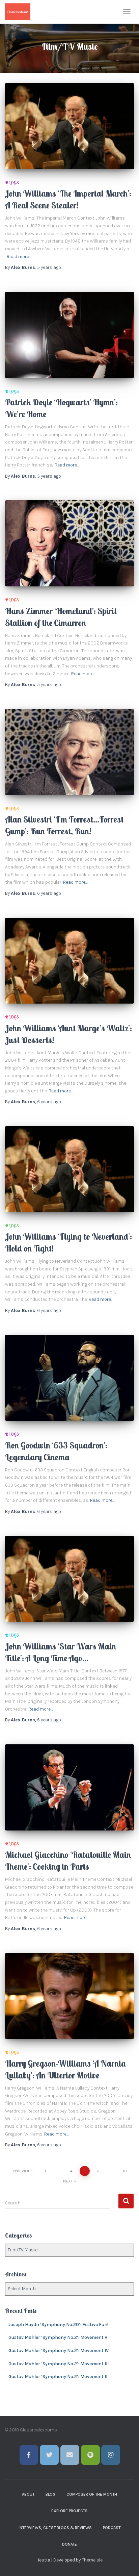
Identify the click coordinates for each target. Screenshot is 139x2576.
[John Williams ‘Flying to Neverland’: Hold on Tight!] (69, 1169)
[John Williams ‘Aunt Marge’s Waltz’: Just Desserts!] (69, 961)
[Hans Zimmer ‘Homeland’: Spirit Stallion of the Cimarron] (69, 543)
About (28, 2494)
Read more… (19, 257)
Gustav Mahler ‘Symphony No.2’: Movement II (58, 2377)
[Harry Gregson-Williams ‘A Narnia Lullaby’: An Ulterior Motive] (69, 1996)
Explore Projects (69, 2511)
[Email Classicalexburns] (70, 2455)
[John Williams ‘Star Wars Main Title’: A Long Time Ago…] (69, 1579)
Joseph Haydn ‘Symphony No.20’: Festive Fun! (58, 2325)
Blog (50, 2494)
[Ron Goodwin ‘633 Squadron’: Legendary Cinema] (69, 1378)
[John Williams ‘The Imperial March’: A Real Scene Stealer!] (69, 126)
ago (49, 267)
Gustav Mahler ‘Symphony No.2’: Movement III (59, 2364)
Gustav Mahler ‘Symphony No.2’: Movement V (58, 2337)
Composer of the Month (92, 2494)
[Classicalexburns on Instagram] (111, 2455)
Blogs (12, 183)
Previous (24, 2171)
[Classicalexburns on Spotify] (90, 2455)
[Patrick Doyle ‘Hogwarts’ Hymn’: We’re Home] (69, 335)
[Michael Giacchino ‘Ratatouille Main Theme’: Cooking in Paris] (69, 1787)
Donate (69, 2544)
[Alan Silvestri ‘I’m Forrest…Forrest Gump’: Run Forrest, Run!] (69, 752)
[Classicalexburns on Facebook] (29, 2455)
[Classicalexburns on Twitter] (49, 2455)
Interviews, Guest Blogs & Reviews (55, 2528)
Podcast (112, 2528)
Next (68, 2181)
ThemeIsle (92, 2560)
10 (125, 2171)
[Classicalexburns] (20, 12)
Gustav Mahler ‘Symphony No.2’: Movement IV (59, 2351)
